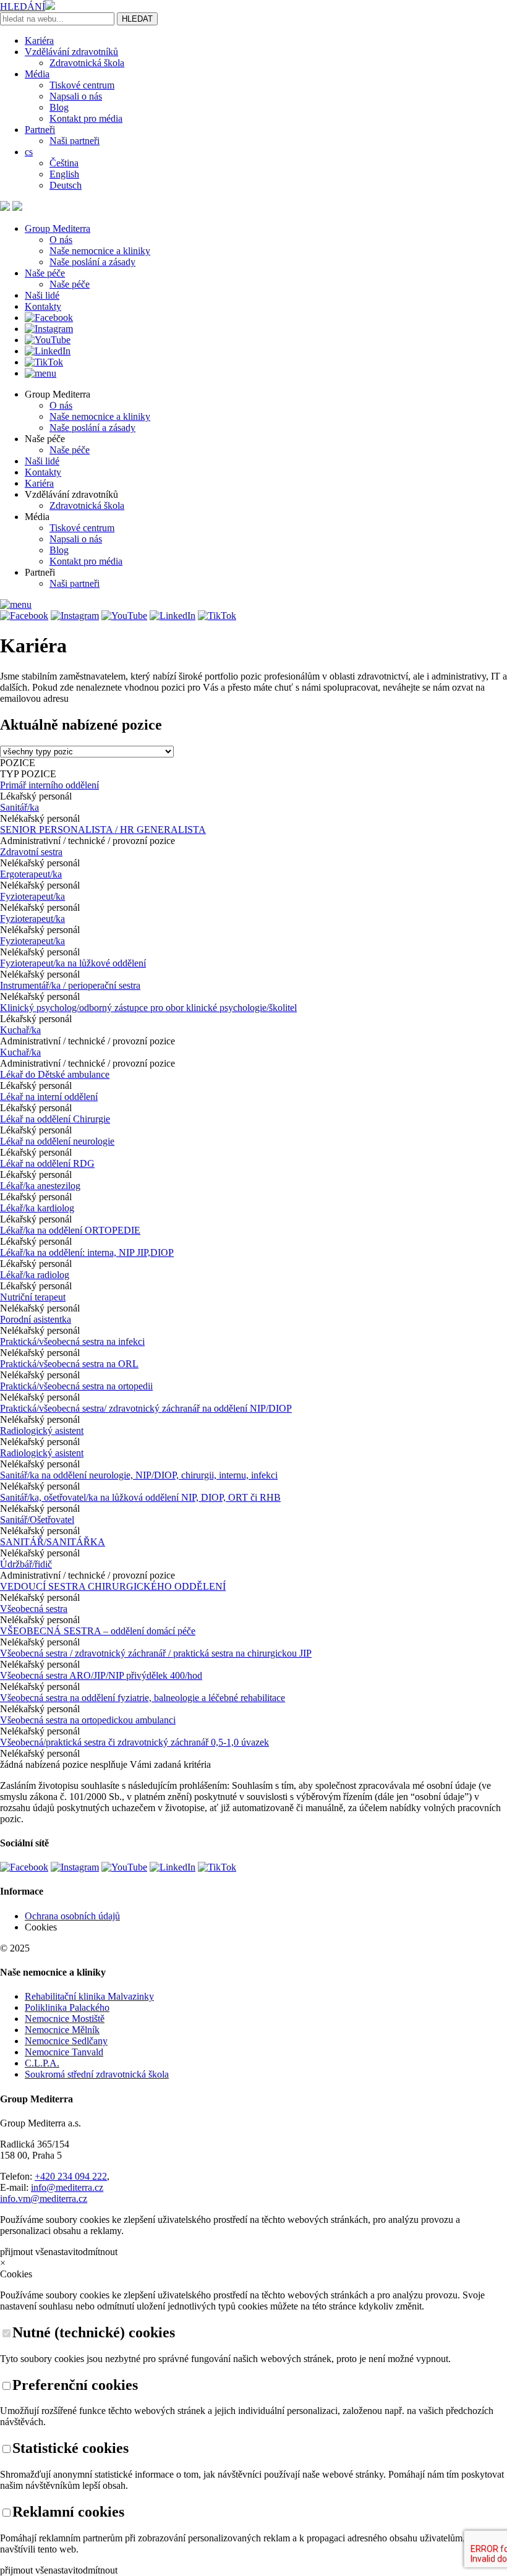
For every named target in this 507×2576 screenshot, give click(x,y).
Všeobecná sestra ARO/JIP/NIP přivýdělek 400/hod (101, 1675)
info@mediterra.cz (67, 2187)
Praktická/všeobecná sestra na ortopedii (76, 1386)
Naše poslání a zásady (92, 262)
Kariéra (39, 41)
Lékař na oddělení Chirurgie (55, 1119)
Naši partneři (75, 141)
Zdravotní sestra (31, 852)
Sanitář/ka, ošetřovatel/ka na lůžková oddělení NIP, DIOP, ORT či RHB (140, 1497)
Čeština (64, 163)
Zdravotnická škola (87, 63)
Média (37, 74)
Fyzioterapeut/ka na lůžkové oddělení (73, 963)
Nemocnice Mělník (62, 2030)
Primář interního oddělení (49, 785)
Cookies (41, 1927)
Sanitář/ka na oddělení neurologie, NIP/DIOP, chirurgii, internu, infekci (139, 1475)
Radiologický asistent (42, 1431)
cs (29, 152)
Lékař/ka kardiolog (37, 1208)
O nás (61, 240)
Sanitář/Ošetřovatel (37, 1520)
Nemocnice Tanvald (64, 2052)
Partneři (40, 130)
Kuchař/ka (20, 1030)
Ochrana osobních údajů (72, 1916)
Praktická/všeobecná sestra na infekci (72, 1341)
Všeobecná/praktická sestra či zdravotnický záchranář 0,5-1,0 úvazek (134, 1742)
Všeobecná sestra (34, 1609)
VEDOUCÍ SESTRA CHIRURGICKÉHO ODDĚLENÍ (113, 1586)
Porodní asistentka (36, 1319)
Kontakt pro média (86, 118)
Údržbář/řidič (26, 1564)
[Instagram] (49, 329)
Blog (59, 107)
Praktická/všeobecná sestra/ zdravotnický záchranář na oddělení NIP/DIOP (146, 1408)
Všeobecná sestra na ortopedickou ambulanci (88, 1720)
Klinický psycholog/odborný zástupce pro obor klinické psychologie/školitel (148, 1008)
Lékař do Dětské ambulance (55, 1074)
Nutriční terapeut (33, 1297)
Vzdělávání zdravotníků (71, 52)
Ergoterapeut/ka (31, 874)
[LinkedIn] (48, 351)
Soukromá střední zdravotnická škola (97, 2074)
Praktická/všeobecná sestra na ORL (69, 1364)
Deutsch (66, 185)
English (64, 174)
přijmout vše (24, 2252)
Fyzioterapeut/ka (32, 896)
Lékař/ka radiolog (35, 1275)
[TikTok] (44, 362)
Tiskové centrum (82, 85)
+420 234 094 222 (71, 2176)
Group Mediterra (58, 228)
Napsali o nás (76, 96)
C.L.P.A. (42, 2063)
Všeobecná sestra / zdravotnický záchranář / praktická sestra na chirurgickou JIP (156, 1653)
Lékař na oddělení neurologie (57, 1141)
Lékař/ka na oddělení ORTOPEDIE (70, 1230)
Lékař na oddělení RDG (47, 1163)
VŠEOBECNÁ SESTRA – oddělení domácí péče (98, 1631)
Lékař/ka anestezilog (40, 1186)
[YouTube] (48, 340)
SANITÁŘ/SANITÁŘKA (53, 1542)
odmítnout (98, 2252)
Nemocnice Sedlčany (66, 2041)
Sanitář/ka (19, 807)
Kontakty (43, 306)
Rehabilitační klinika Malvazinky (89, 1996)
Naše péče (45, 273)
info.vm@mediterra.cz (44, 2199)
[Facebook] (49, 318)
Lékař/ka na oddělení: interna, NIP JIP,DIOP (87, 1252)
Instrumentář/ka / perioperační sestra (70, 985)
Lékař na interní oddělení (49, 1097)
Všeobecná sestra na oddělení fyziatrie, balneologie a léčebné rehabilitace (143, 1698)
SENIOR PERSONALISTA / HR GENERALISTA (103, 830)
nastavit (63, 2252)
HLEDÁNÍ (23, 6)
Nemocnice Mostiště (65, 2019)
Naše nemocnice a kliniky (100, 251)
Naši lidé (42, 295)
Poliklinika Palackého (67, 2007)
